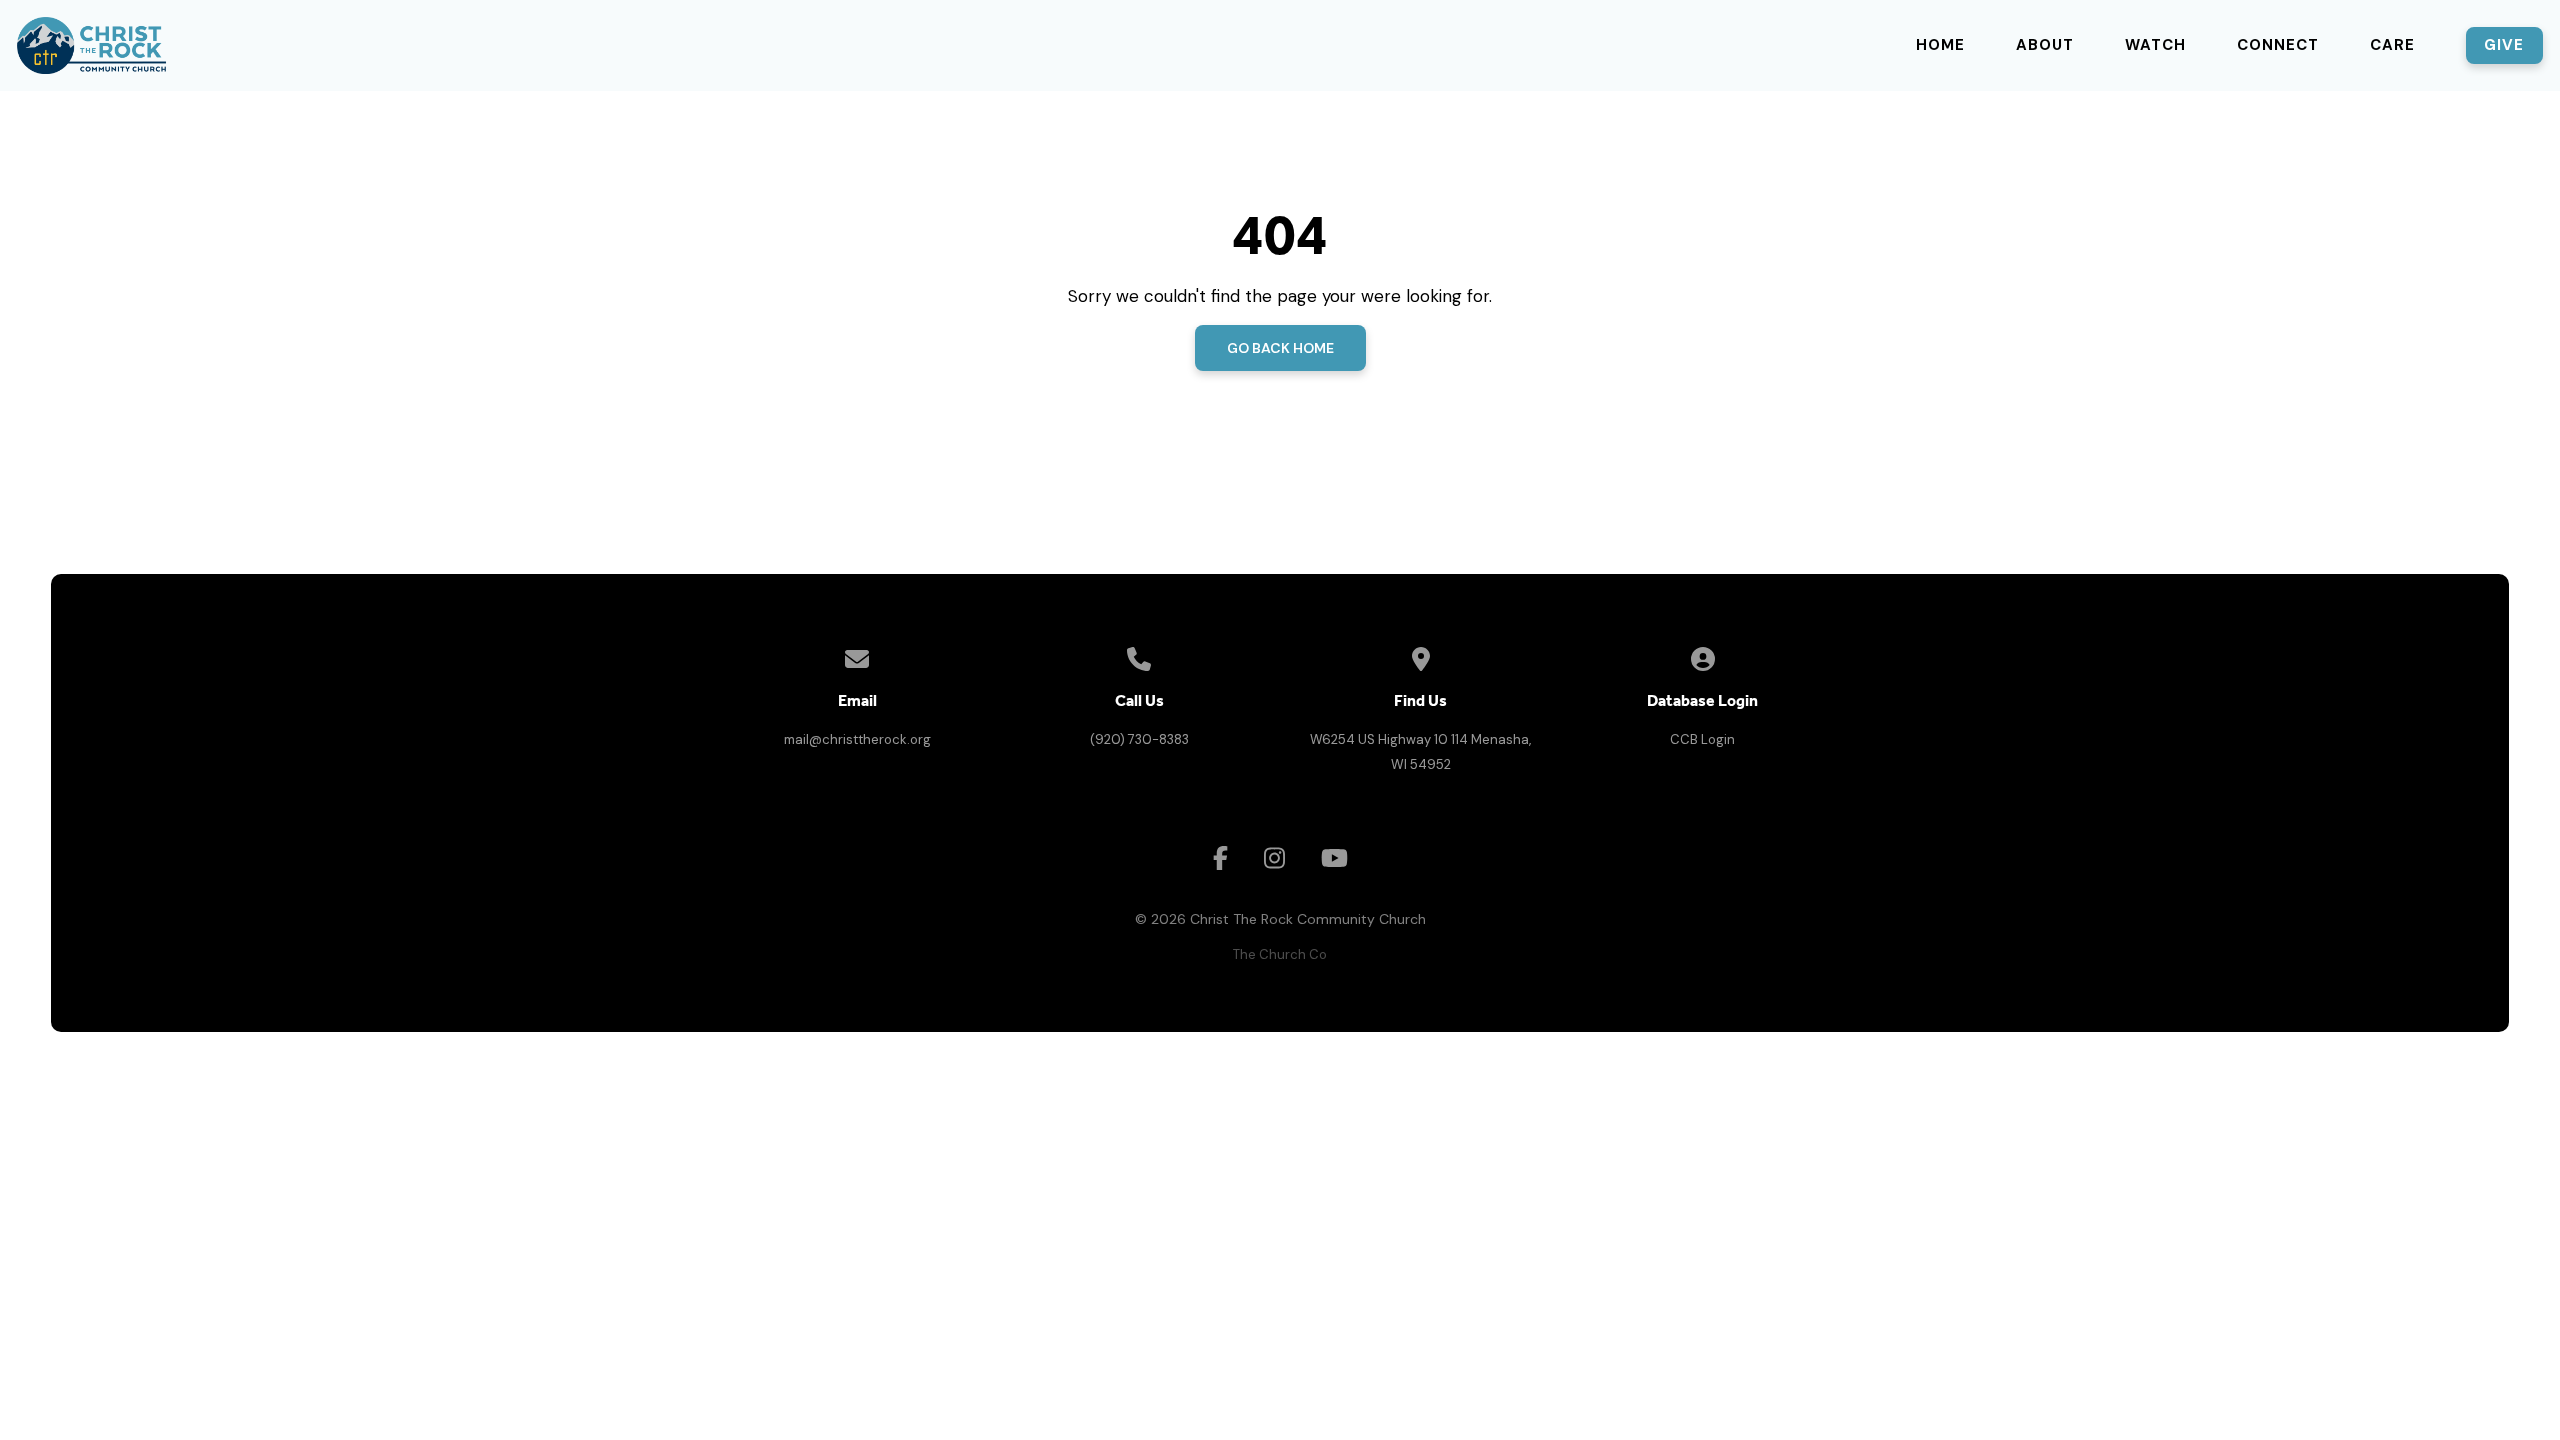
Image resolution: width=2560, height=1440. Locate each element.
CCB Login (1702, 739)
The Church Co (1280, 954)
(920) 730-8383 (1139, 739)
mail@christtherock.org (857, 739)
